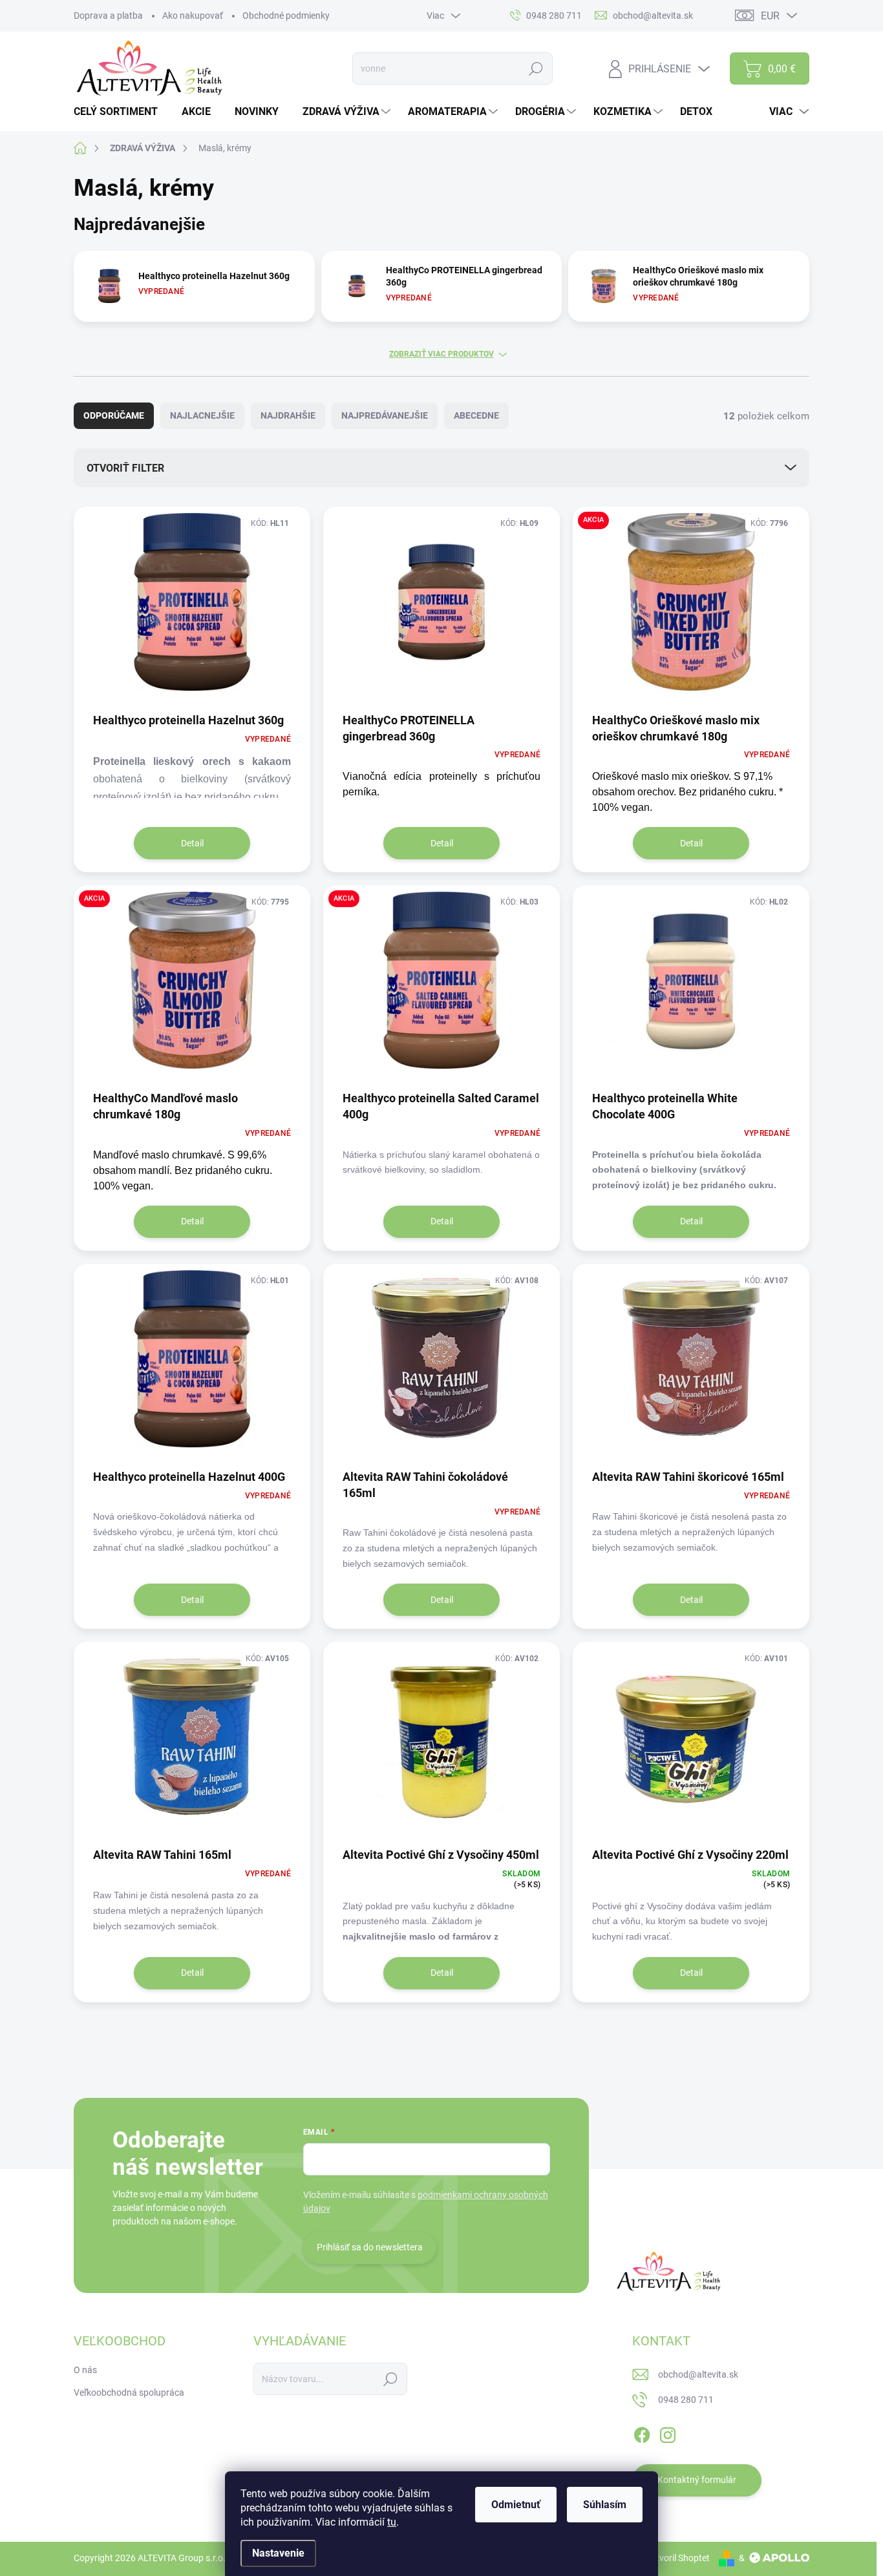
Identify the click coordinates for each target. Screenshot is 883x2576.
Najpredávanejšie (385, 415)
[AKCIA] (691, 608)
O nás (85, 2370)
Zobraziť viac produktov (441, 354)
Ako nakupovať (193, 16)
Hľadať (536, 68)
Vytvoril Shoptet (678, 2558)
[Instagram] (668, 2433)
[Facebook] (642, 2433)
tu (392, 2522)
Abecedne (476, 415)
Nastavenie (278, 2553)
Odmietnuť (516, 2505)
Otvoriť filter (125, 468)
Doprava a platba (108, 16)
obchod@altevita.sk (698, 2374)
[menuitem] (121, 112)
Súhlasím (605, 2505)
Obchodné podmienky (286, 16)
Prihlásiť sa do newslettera (370, 2247)
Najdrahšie (288, 415)
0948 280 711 (686, 2400)
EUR (770, 16)
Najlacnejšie (202, 415)
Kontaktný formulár (697, 2480)
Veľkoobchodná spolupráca (129, 2393)
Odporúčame (114, 415)
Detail (192, 843)
